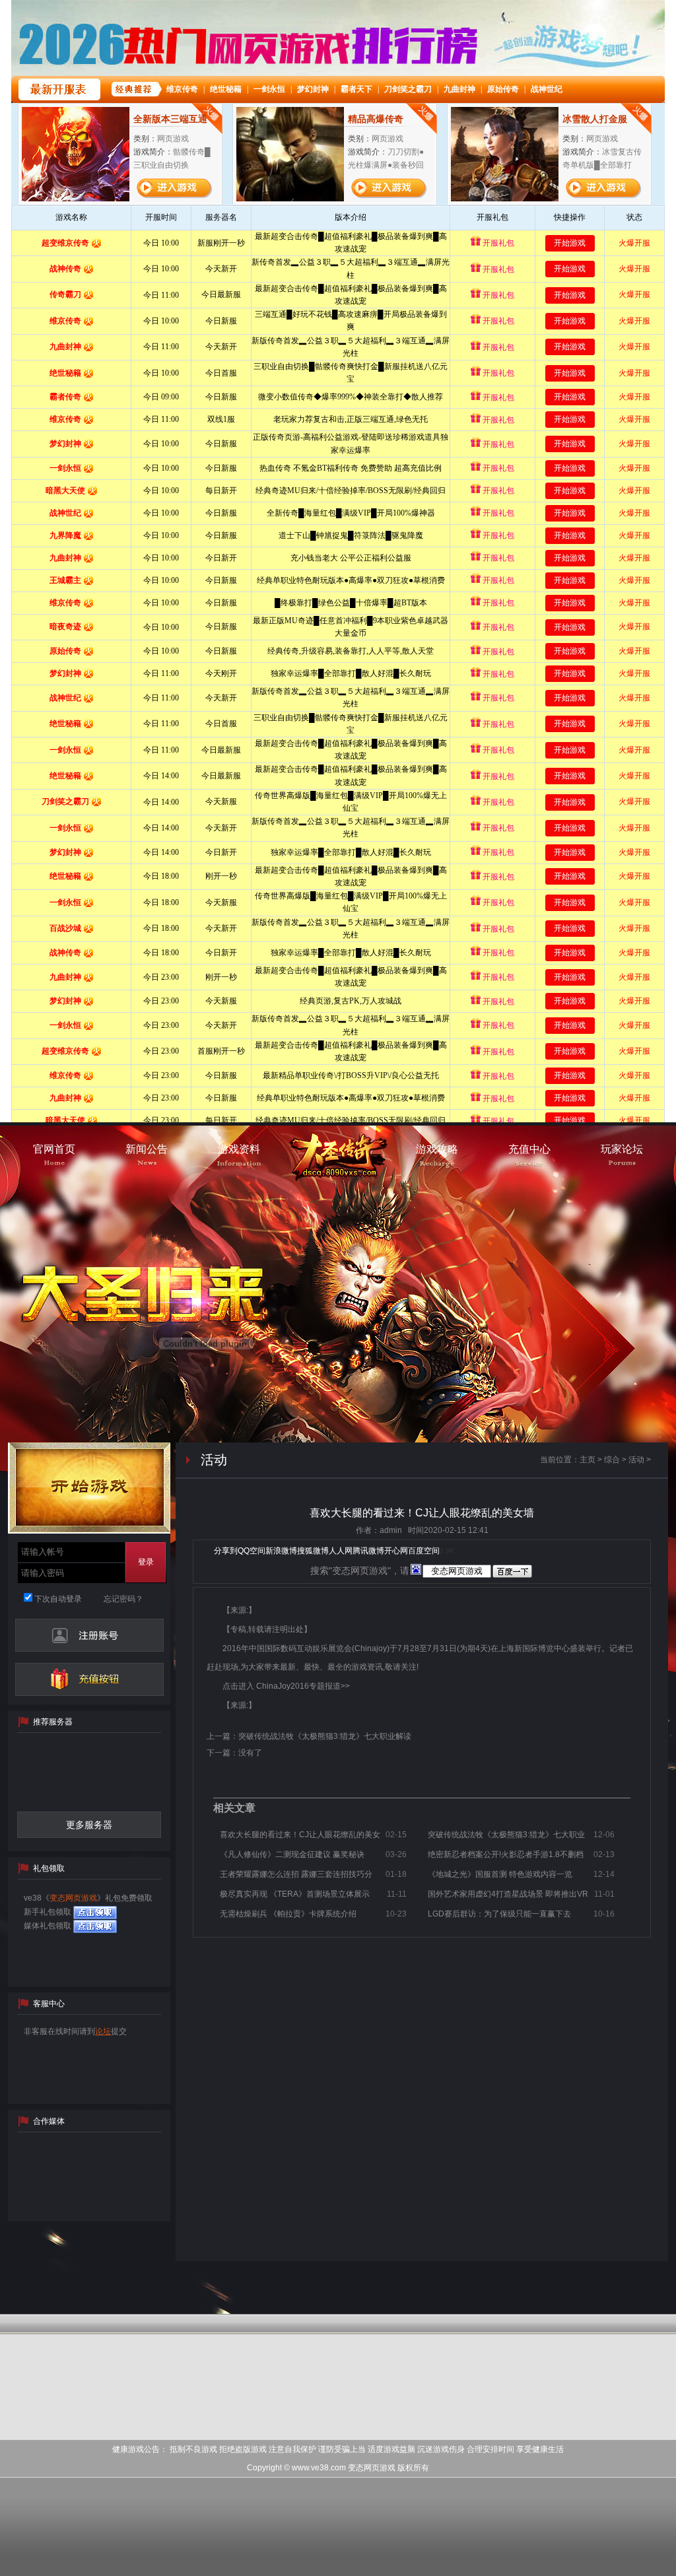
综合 (612, 1460)
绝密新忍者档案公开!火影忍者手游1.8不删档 (506, 1854)
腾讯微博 (368, 1551)
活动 (636, 1460)
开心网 (396, 1551)
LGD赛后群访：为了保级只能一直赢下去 (499, 1914)
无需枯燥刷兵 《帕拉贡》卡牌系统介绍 (288, 1914)
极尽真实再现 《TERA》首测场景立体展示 (295, 1894)
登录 (146, 1562)
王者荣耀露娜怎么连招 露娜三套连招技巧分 (296, 1874)
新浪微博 (281, 1551)
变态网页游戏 (73, 1898)
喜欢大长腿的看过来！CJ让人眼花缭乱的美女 (300, 1835)
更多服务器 (89, 1825)
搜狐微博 (313, 1551)
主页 (588, 1460)
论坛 (103, 2031)
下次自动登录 (57, 1599)
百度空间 (424, 1551)
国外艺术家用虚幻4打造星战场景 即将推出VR (508, 1894)
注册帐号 (89, 1635)
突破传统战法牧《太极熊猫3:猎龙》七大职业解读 (325, 1736)
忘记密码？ (123, 1599)
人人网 (341, 1551)
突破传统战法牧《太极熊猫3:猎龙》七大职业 (506, 1835)
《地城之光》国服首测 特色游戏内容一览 (500, 1874)
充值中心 (89, 1679)
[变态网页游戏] (338, 1160)
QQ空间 (252, 1551)
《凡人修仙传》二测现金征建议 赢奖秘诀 (292, 1854)
